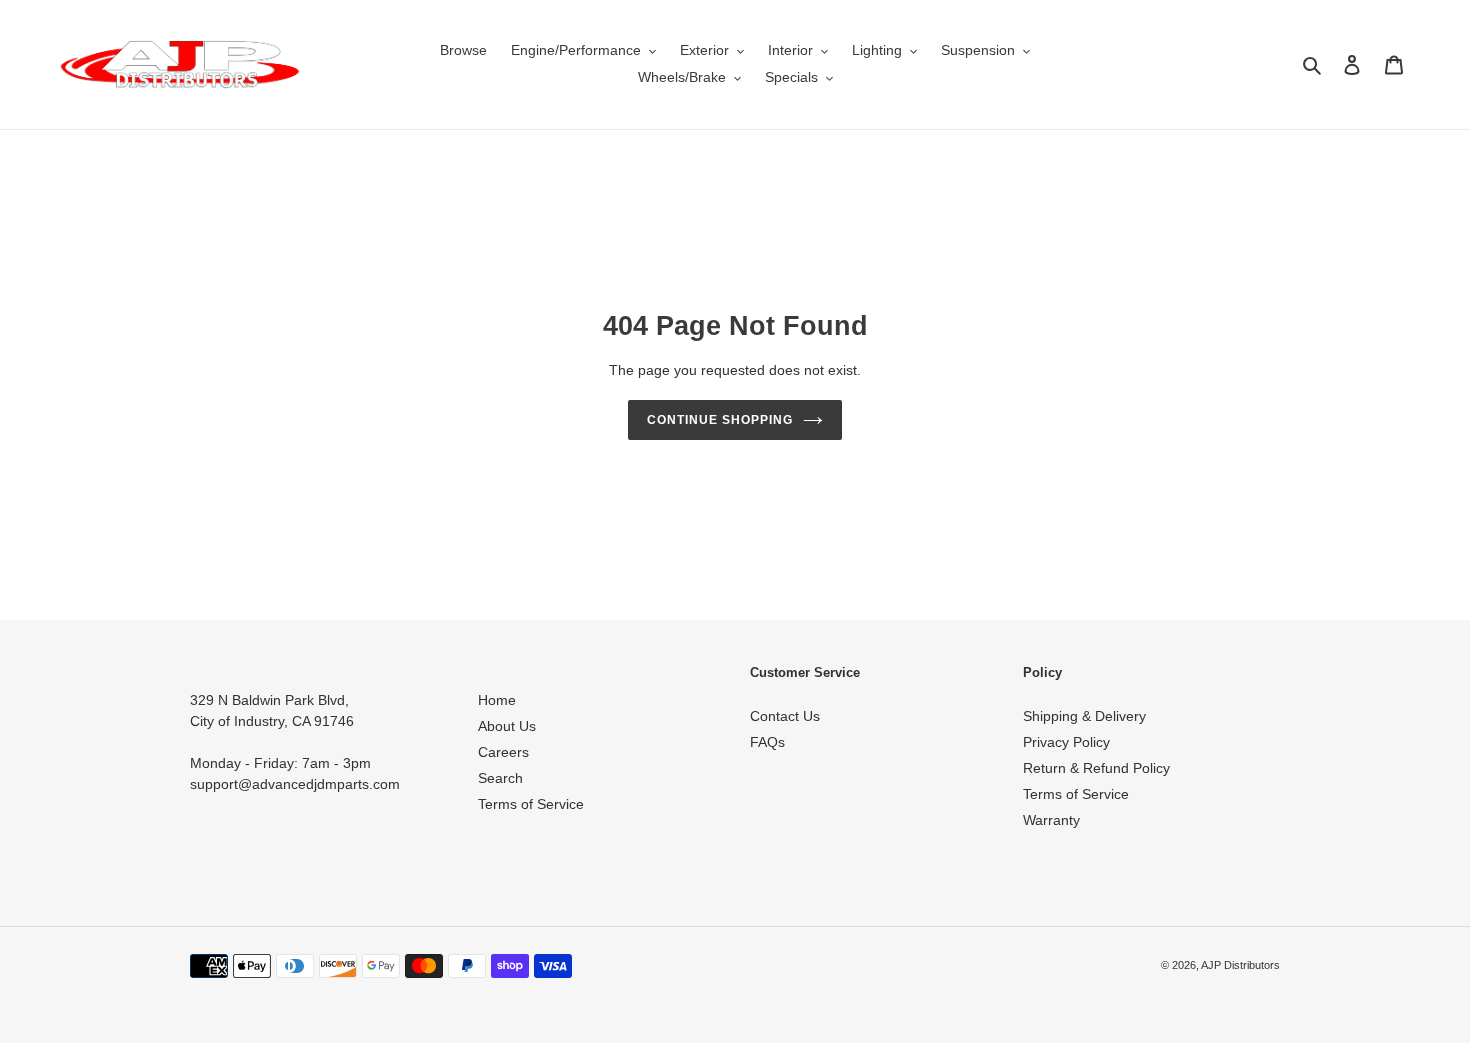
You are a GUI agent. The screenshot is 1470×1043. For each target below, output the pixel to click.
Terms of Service (531, 804)
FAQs (767, 742)
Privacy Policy (1066, 742)
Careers (503, 752)
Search (500, 778)
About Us (507, 726)
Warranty (1051, 820)
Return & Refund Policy (1096, 768)
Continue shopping (719, 420)
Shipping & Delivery (1084, 716)
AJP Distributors (1240, 965)
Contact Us (785, 716)
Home (497, 700)
